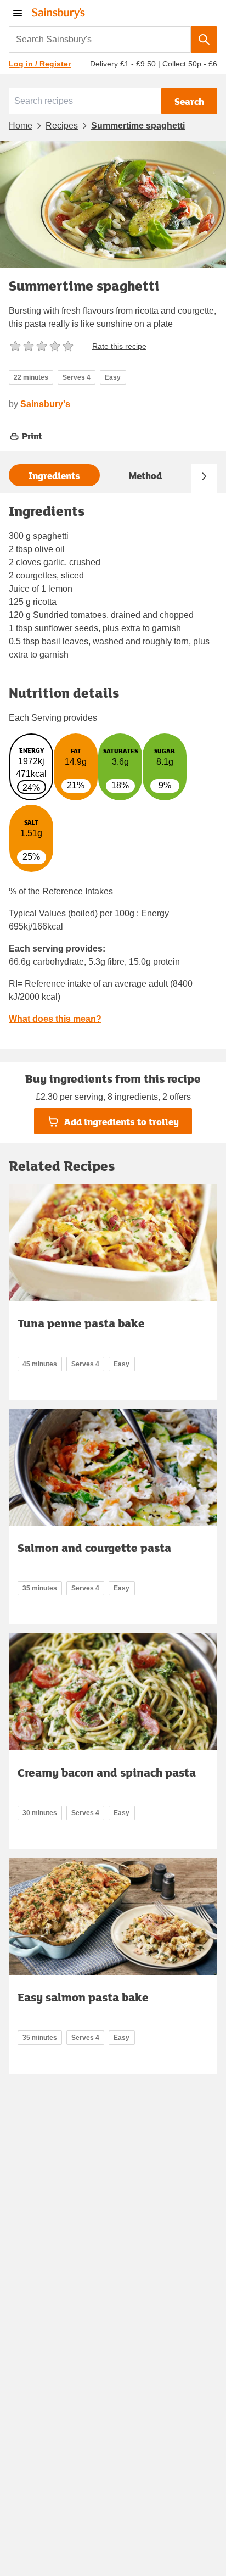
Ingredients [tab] (54, 475)
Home (21, 126)
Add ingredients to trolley (122, 1122)
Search (189, 101)
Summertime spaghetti (138, 126)
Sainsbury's (45, 404)
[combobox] (100, 40)
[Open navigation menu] (18, 13)
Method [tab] (145, 475)
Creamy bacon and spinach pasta (107, 1772)
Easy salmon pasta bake (83, 1997)
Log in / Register (40, 64)
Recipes (62, 126)
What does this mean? (55, 1019)
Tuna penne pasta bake (81, 1323)
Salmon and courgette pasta (94, 1548)
